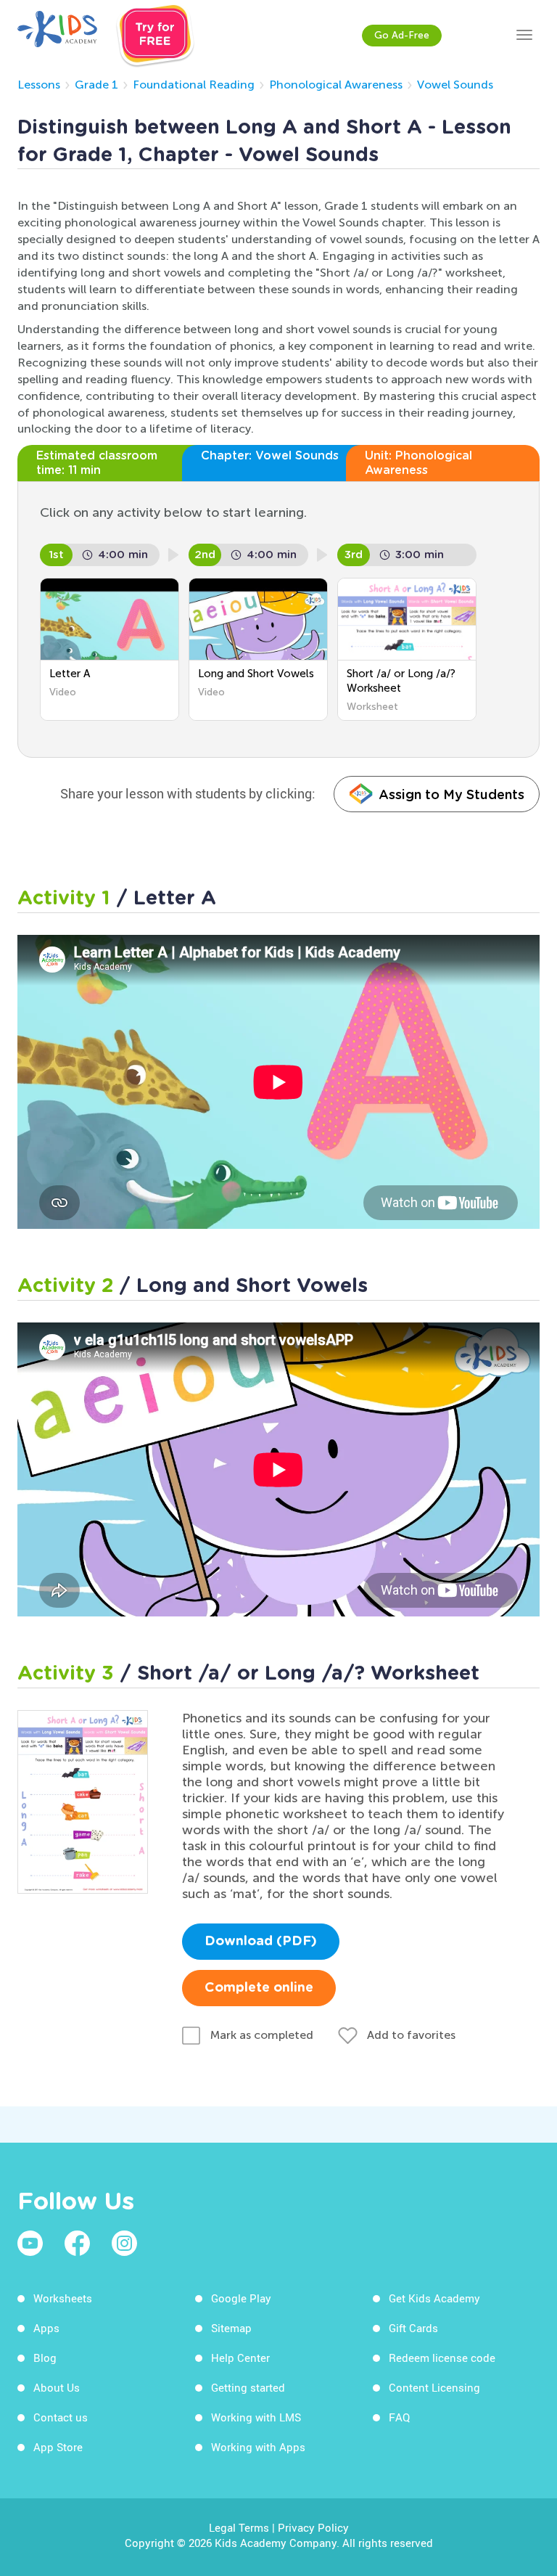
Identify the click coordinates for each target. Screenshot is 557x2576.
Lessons (39, 85)
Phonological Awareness (336, 85)
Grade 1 (96, 85)
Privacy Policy (313, 2527)
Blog (45, 2358)
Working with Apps (258, 2447)
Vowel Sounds (455, 85)
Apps (46, 2328)
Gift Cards (413, 2328)
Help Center (240, 2358)
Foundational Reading (194, 85)
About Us (57, 2387)
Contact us (61, 2417)
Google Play (241, 2298)
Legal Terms (239, 2527)
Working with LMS (256, 2417)
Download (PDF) (261, 1942)
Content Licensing (434, 2387)
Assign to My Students (451, 794)
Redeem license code (442, 2358)
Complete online (259, 1988)
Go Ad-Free (402, 35)
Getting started (248, 2387)
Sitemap (231, 2328)
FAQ (399, 2417)
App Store (58, 2447)
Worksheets (63, 2298)
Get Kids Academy (434, 2298)
